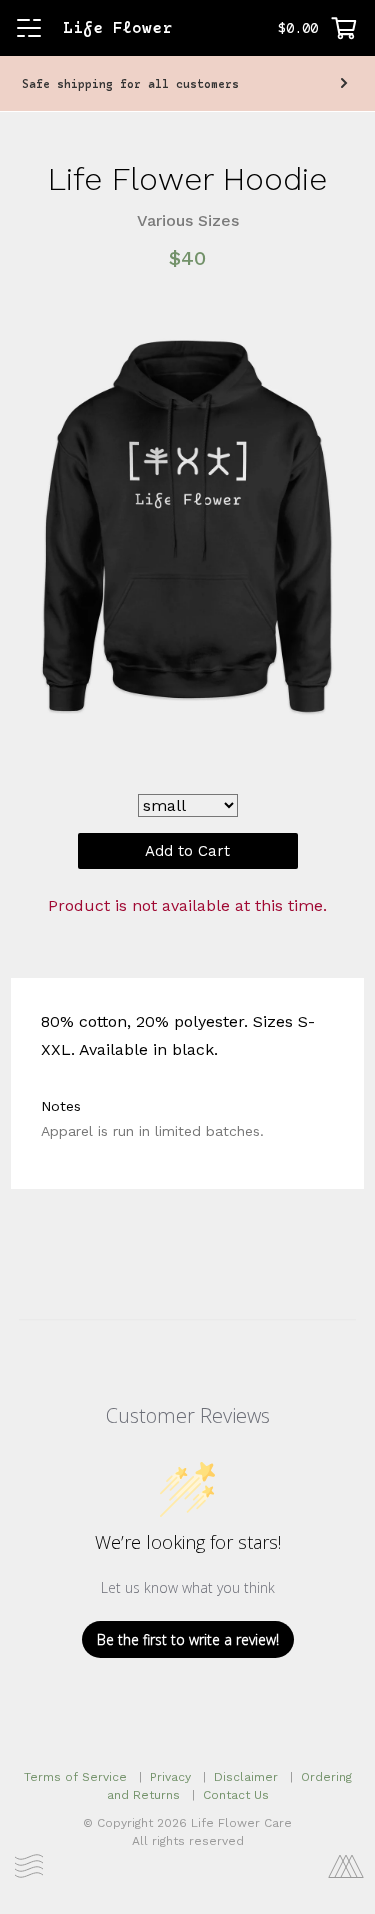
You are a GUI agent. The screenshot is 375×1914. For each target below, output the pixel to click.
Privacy (170, 1777)
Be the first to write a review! (188, 1639)
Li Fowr (117, 29)
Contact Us (236, 1795)
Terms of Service (75, 1777)
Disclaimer (246, 1777)
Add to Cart (187, 851)
